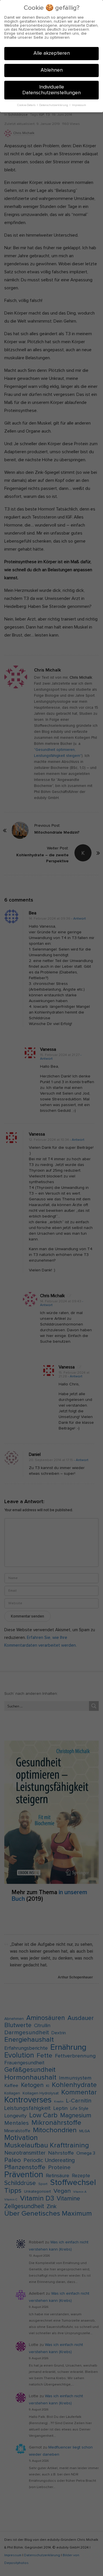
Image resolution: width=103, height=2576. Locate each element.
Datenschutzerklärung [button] (54, 105)
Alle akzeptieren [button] (52, 53)
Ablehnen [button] (52, 70)
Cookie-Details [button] (27, 105)
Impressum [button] (79, 105)
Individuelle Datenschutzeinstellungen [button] (51, 90)
